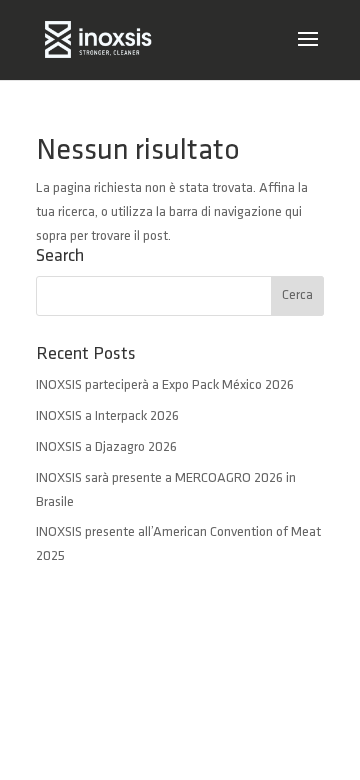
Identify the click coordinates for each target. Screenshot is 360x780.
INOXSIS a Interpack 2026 (107, 416)
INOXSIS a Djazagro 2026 (106, 447)
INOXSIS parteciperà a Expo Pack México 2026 (165, 385)
